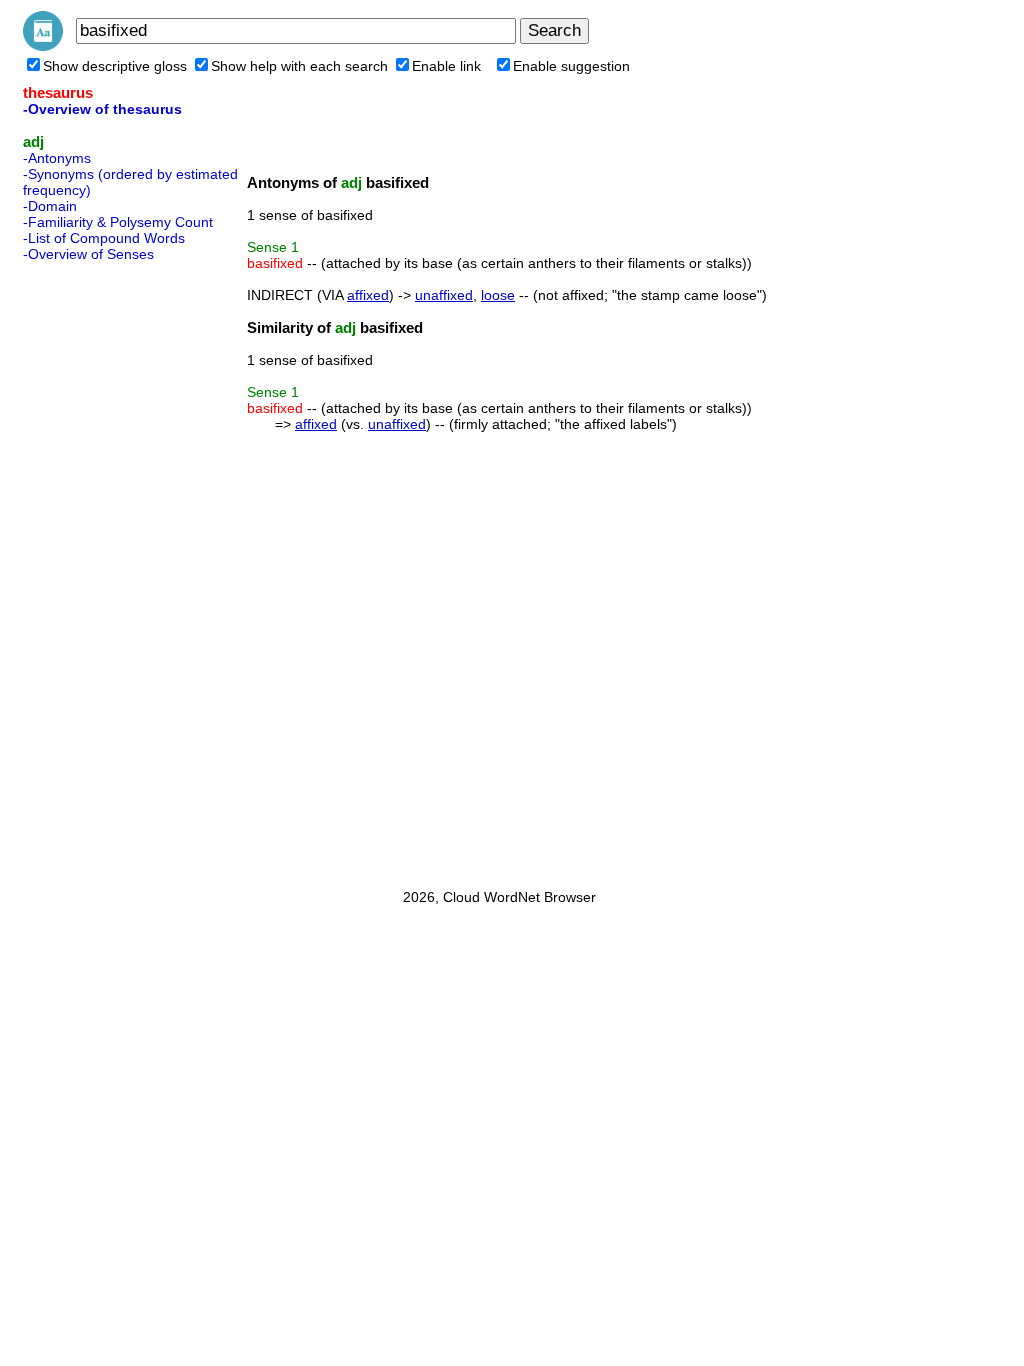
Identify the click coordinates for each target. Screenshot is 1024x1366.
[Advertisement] (103, 569)
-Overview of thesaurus (102, 109)
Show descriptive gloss (115, 66)
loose (498, 295)
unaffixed (444, 295)
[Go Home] (43, 46)
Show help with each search (299, 66)
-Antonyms (57, 158)
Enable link (446, 66)
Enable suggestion (571, 66)
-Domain (50, 206)
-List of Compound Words (104, 238)
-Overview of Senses (88, 254)
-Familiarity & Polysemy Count (118, 222)
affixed (368, 295)
